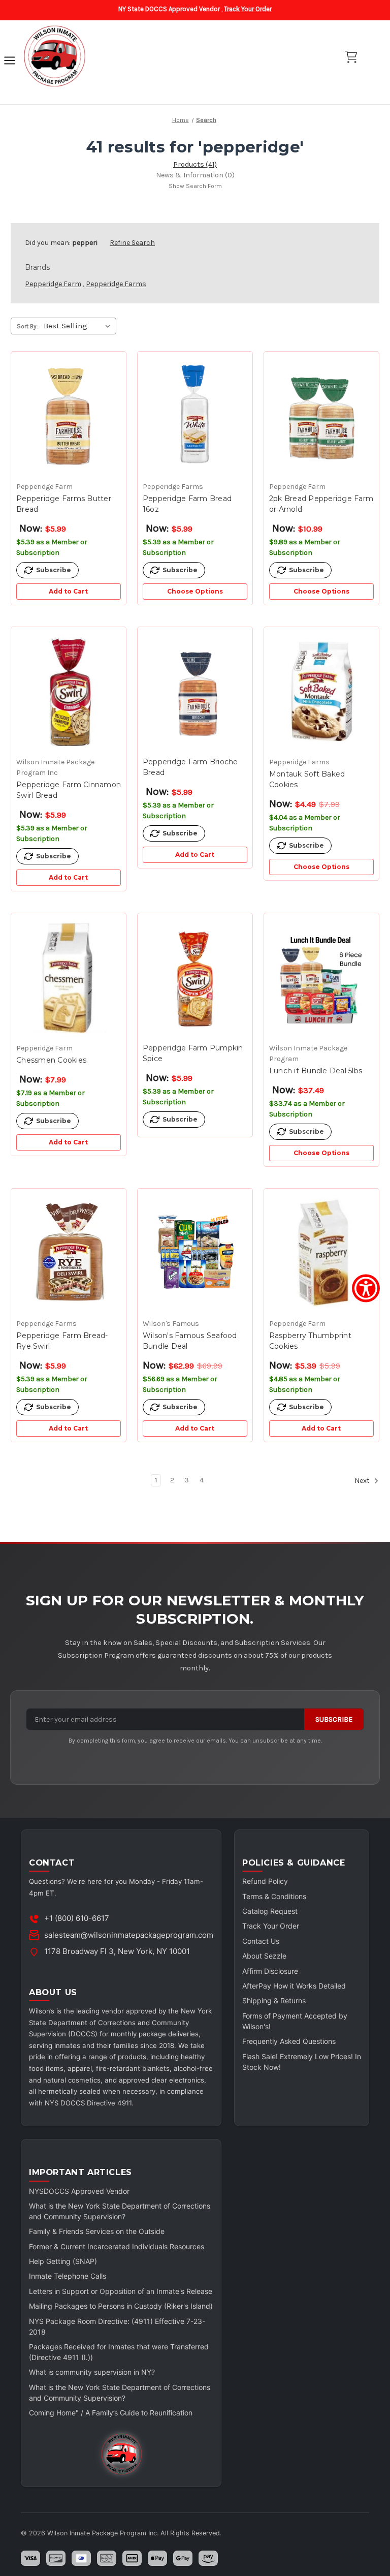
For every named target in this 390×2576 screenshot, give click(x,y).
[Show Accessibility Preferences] (366, 1288)
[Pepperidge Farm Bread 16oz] (195, 416)
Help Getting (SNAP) (63, 2261)
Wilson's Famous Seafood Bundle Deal (190, 1341)
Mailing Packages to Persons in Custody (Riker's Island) (121, 2306)
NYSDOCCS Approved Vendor (79, 2191)
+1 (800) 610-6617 (77, 1918)
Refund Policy (265, 1881)
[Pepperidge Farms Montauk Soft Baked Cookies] (321, 692)
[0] (351, 57)
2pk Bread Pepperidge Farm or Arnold (321, 504)
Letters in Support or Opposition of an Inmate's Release (121, 2291)
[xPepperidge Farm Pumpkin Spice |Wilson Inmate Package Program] (195, 978)
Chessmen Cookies (51, 1060)
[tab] (195, 164)
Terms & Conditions (274, 1896)
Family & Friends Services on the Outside (97, 2231)
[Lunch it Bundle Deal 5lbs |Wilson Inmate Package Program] (321, 978)
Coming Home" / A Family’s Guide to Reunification (111, 2413)
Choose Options (195, 591)
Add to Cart (68, 591)
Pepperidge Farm (53, 284)
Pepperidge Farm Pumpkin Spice (193, 1053)
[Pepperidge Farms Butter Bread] (69, 416)
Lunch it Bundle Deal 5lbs (316, 1071)
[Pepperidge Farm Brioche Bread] (195, 692)
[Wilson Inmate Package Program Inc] (54, 57)
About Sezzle (264, 1956)
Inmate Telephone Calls (68, 2276)
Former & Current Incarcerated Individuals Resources (117, 2246)
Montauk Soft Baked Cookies (307, 779)
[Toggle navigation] (10, 62)
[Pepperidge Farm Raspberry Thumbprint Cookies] (321, 1253)
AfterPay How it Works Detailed (294, 1986)
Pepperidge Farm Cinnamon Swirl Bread (69, 790)
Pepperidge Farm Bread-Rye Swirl (62, 1341)
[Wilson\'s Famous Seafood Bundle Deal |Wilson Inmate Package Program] (195, 1253)
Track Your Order (248, 9)
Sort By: (27, 326)
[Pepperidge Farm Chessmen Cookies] (69, 978)
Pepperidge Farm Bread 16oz (187, 504)
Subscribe (334, 1719)
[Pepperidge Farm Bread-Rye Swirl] (69, 1253)
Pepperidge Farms (116, 284)
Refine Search (132, 243)
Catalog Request (270, 1911)
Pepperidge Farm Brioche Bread (190, 767)
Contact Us (261, 1941)
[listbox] (79, 326)
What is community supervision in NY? (92, 2372)
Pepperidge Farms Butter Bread (64, 504)
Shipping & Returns (274, 2000)
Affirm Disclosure (270, 1971)
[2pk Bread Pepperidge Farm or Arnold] (321, 416)
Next (363, 1481)
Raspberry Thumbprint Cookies (310, 1341)
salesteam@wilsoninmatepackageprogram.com (129, 1935)
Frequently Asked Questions (289, 2041)
